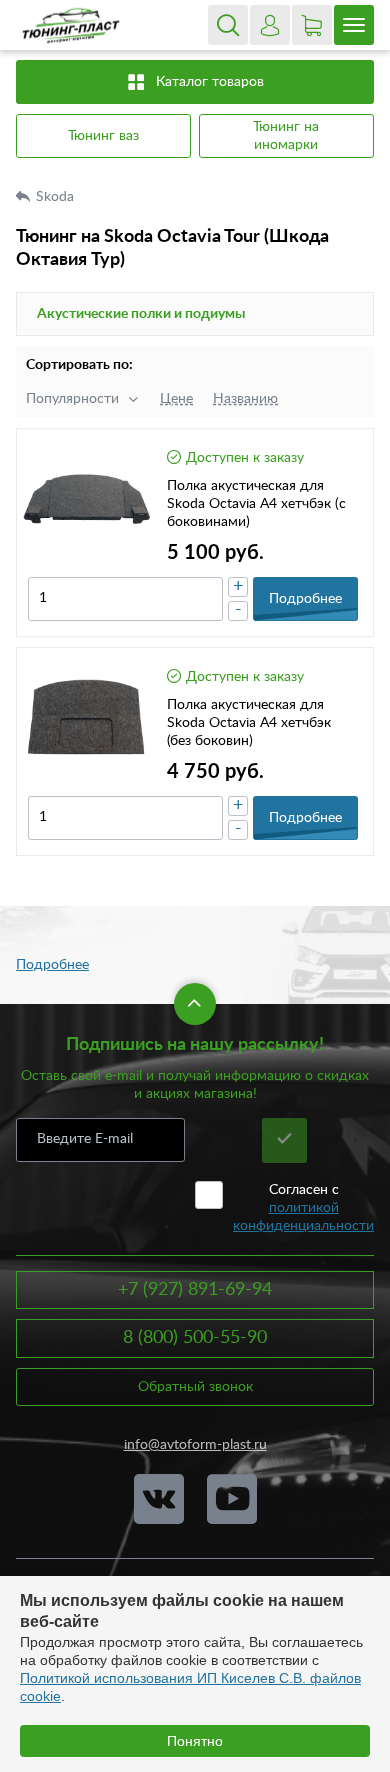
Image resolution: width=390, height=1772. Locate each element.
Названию (245, 399)
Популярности (72, 399)
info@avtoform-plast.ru (195, 1445)
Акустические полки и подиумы (141, 314)
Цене (176, 399)
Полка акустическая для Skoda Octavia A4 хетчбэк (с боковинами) (256, 504)
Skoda (57, 197)
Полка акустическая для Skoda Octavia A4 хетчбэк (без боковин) (249, 723)
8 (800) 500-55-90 (195, 1338)
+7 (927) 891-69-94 (195, 1290)
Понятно (195, 1741)
